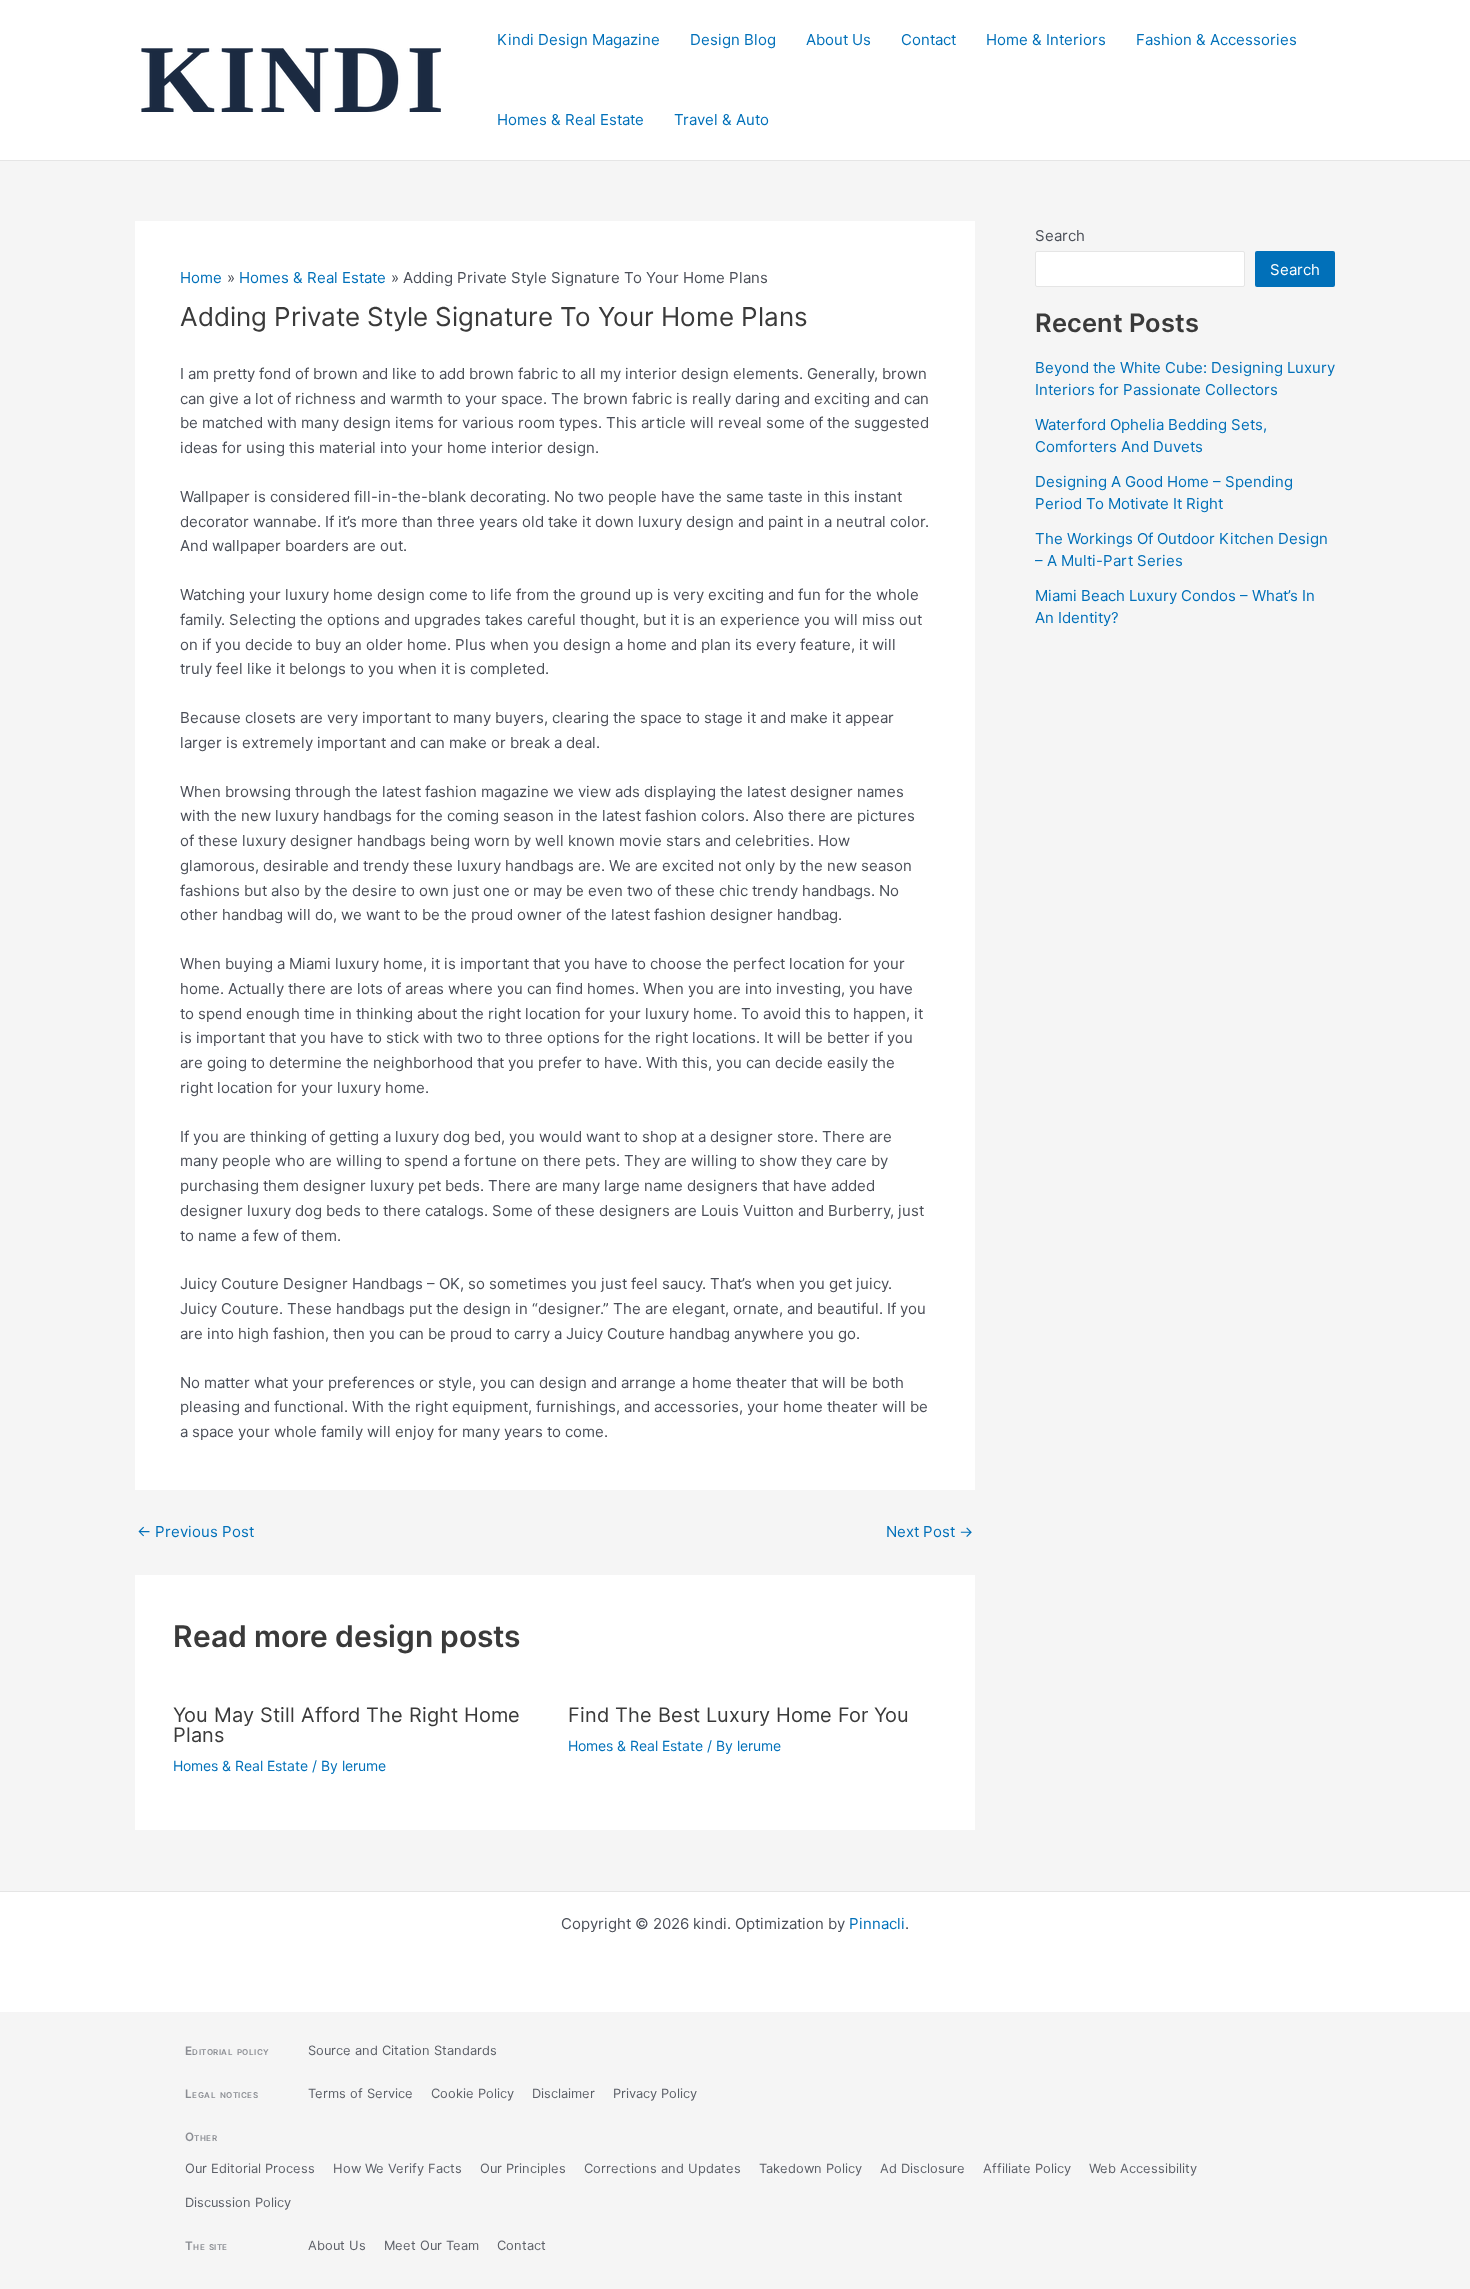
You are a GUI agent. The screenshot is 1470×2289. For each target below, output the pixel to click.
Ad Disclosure (922, 2168)
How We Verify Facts (397, 2168)
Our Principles (523, 2168)
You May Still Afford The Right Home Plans (346, 1725)
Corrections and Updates (662, 2168)
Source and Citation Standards (402, 2050)
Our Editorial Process (250, 2168)
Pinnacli (877, 1923)
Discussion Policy (238, 2202)
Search (1060, 235)
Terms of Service (360, 2093)
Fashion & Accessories (1216, 39)
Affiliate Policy (1027, 2168)
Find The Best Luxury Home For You (738, 1715)
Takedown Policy (810, 2168)
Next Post (929, 1531)
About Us (838, 39)
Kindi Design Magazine (578, 39)
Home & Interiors (1046, 39)
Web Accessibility (1143, 2168)
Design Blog (733, 39)
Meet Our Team (431, 2245)
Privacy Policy (655, 2093)
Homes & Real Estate (570, 119)
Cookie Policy (472, 2093)
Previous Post (195, 1531)
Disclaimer (563, 2093)
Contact (928, 39)
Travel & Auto (721, 119)
